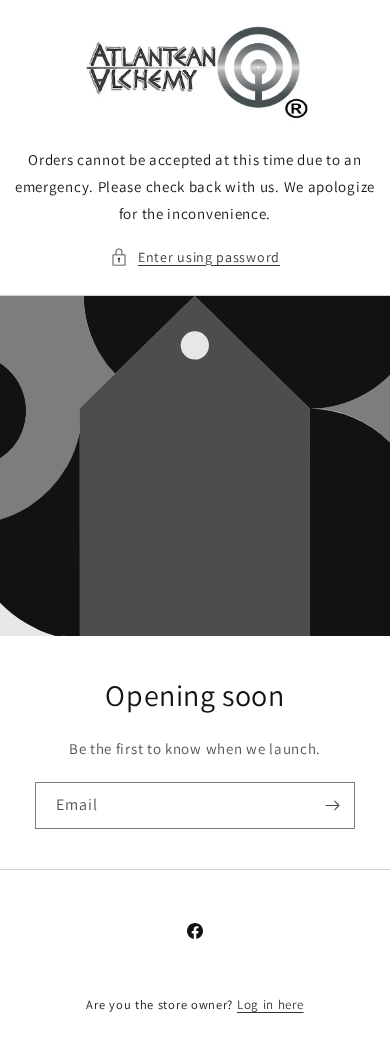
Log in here (270, 1004)
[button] (195, 257)
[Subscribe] (332, 805)
